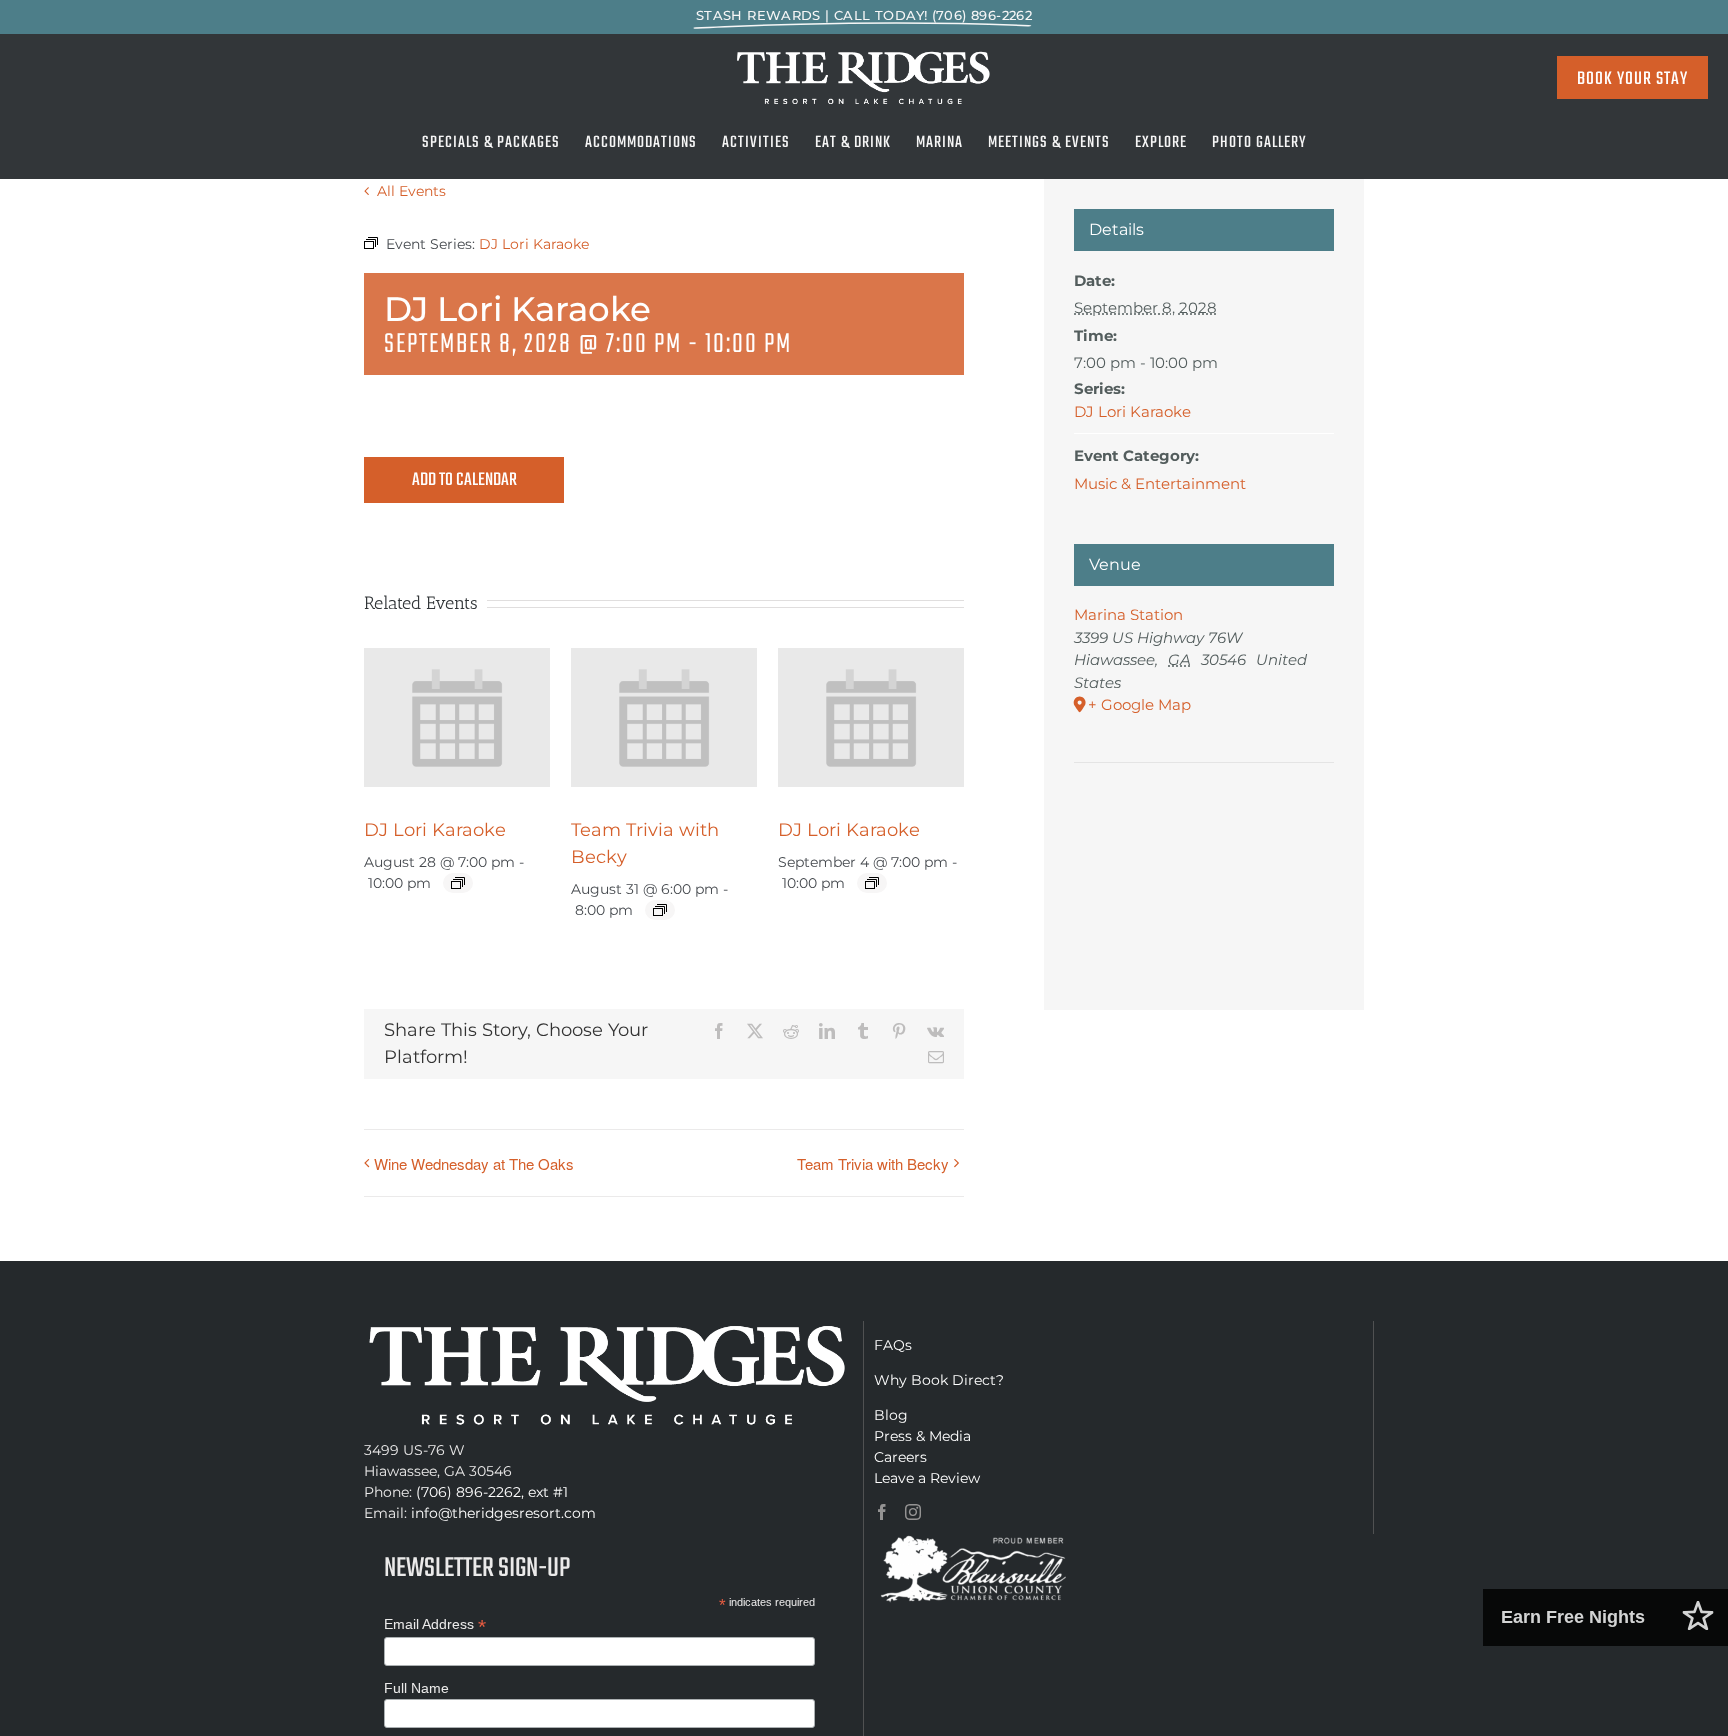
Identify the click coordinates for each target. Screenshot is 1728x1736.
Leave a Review (927, 1478)
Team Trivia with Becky (873, 1163)
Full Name (416, 1688)
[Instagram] (913, 1512)
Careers (900, 1457)
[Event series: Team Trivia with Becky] (660, 910)
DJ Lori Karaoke (435, 830)
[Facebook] (882, 1512)
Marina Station (1128, 614)
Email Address (435, 1624)
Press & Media (922, 1436)
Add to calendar (464, 481)
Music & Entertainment (1160, 483)
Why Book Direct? (939, 1380)
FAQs (893, 1345)
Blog (891, 1415)
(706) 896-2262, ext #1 (492, 1492)
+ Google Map (1139, 704)
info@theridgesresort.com (503, 1513)
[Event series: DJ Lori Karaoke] (458, 883)
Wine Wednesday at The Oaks (474, 1163)
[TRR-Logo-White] (864, 56)
